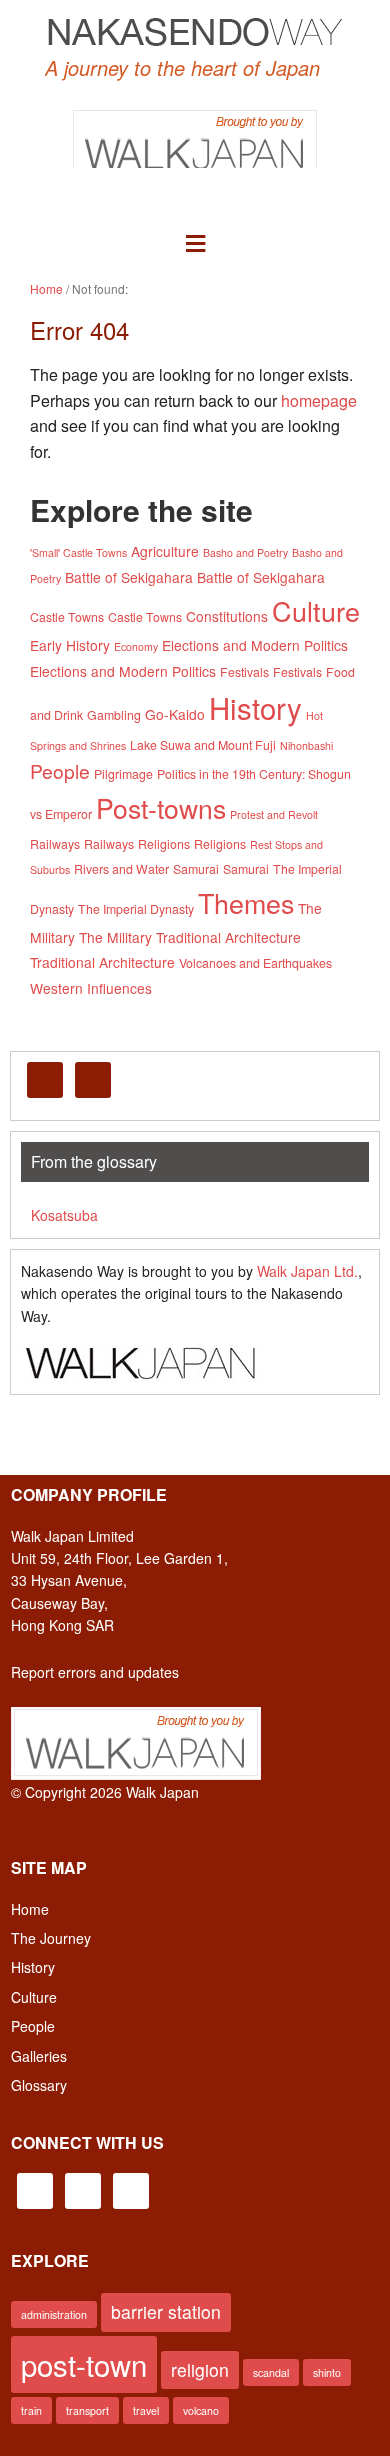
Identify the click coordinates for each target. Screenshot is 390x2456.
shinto (327, 2372)
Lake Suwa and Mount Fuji (203, 745)
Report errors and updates (95, 1672)
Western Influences (91, 988)
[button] (195, 240)
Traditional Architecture (228, 937)
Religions (164, 844)
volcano (201, 2410)
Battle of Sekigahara (129, 577)
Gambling (114, 715)
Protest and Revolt (274, 814)
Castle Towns (67, 617)
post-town (84, 2364)
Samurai (196, 869)
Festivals (244, 672)
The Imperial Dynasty (136, 909)
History (255, 707)
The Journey (51, 1938)
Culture (316, 610)
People (60, 770)
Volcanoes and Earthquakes (255, 963)
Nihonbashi (306, 745)
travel (146, 2410)
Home (30, 1909)
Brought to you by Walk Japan (195, 138)
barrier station (166, 2311)
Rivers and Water (121, 869)
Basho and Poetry (245, 552)
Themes (246, 902)
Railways (55, 844)
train (31, 2410)
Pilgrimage (123, 774)
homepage (319, 400)
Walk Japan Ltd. (307, 1271)
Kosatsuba (64, 1215)
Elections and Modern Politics (255, 645)
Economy (136, 646)
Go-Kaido (175, 714)
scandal (271, 2372)
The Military (115, 937)
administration (54, 2314)
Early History (70, 645)
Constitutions (227, 616)
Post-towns (161, 807)
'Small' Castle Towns (78, 552)
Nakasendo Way (195, 31)
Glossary (39, 2085)
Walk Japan (162, 1792)
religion (200, 2369)
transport (87, 2410)
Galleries (39, 2056)
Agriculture (165, 551)
